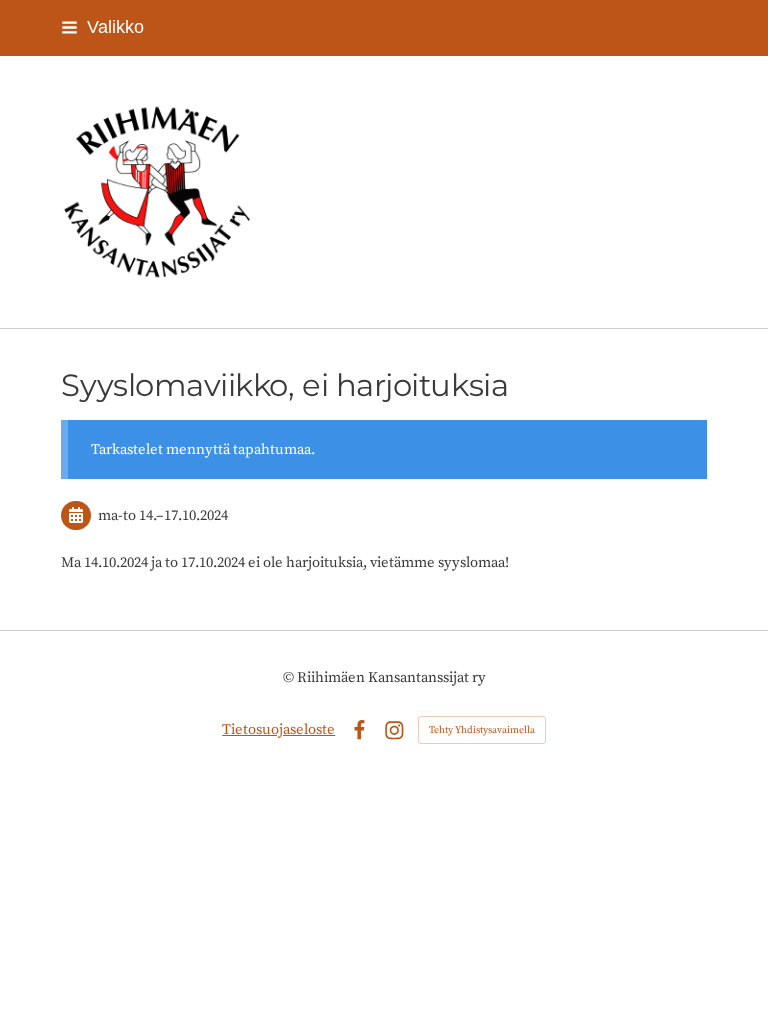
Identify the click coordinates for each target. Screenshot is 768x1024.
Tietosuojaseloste (278, 729)
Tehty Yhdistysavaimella (482, 730)
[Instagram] (394, 730)
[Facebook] (359, 730)
